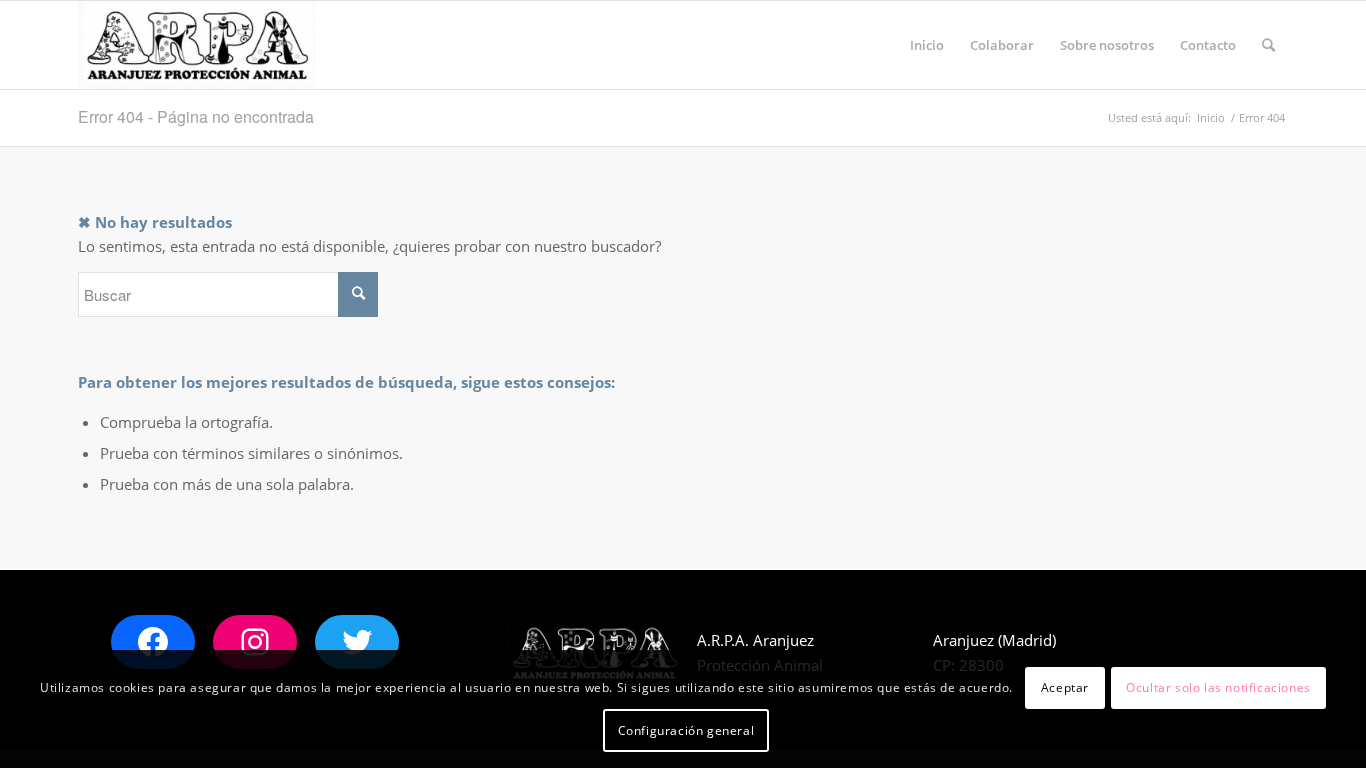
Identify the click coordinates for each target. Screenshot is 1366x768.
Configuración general (686, 729)
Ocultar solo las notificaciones (1218, 687)
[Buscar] (1268, 45)
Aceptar (1065, 687)
